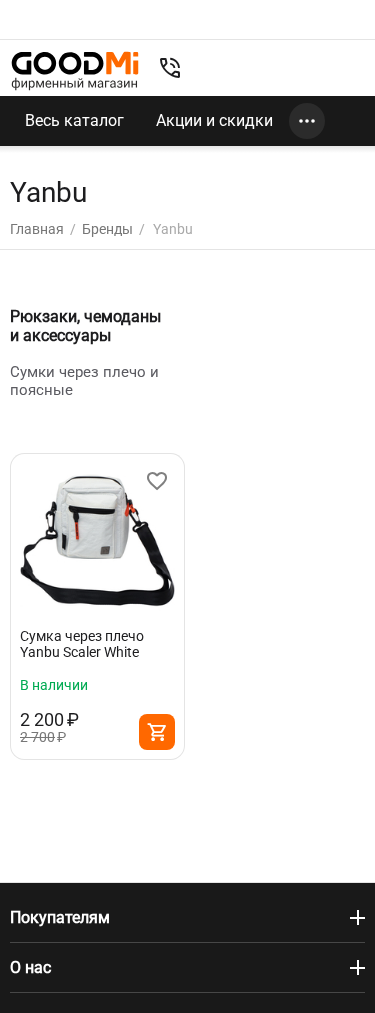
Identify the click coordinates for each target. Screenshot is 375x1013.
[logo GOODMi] (75, 70)
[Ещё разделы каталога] (307, 121)
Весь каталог (74, 120)
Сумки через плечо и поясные (84, 381)
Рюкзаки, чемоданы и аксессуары (85, 326)
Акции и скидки (214, 120)
